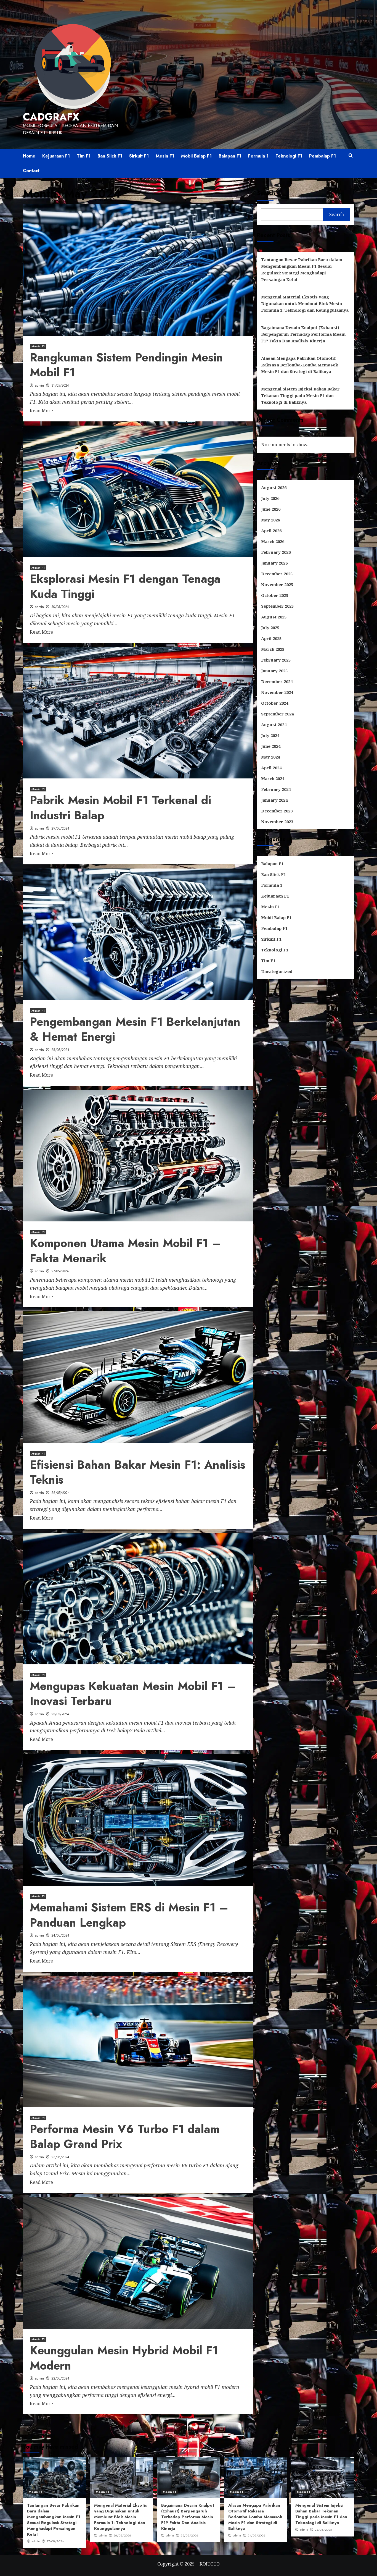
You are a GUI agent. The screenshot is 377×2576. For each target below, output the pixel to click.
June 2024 (271, 746)
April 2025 (271, 638)
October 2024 (275, 703)
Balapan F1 (230, 156)
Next (156, 2428)
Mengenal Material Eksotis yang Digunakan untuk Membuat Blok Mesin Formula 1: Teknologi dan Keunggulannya (305, 303)
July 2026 (270, 498)
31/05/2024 (60, 385)
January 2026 (274, 563)
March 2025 (273, 649)
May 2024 (270, 757)
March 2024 (273, 778)
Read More (41, 411)
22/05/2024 (60, 2378)
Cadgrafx (51, 117)
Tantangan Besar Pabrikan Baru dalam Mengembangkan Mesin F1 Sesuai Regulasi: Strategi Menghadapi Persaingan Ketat (302, 269)
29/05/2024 (60, 828)
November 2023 (277, 822)
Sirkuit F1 (139, 156)
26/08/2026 (122, 2535)
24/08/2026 (256, 2535)
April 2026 (271, 531)
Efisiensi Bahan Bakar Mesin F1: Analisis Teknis (138, 1472)
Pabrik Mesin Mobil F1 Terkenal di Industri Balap (120, 808)
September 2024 (277, 714)
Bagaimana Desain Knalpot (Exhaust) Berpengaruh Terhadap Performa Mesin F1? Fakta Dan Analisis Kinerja (303, 334)
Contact (31, 171)
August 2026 (274, 487)
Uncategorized (277, 971)
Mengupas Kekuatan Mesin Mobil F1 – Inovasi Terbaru (133, 1694)
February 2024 (276, 789)
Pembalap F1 (322, 156)
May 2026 (270, 520)
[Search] (351, 156)
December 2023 (277, 811)
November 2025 (277, 584)
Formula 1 (258, 156)
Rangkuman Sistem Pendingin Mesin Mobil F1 (126, 365)
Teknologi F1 (289, 156)
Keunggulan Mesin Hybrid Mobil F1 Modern (124, 2358)
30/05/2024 (60, 607)
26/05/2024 (60, 1493)
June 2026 (271, 509)
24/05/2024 (60, 1935)
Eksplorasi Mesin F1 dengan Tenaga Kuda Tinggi (125, 586)
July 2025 (270, 628)
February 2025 (276, 660)
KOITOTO (210, 2564)
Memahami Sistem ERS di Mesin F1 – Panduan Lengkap (129, 1915)
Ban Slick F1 (110, 156)
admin (39, 385)
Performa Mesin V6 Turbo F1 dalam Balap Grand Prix (125, 2137)
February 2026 (276, 552)
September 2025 (277, 606)
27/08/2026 (55, 2541)
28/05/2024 (60, 1050)
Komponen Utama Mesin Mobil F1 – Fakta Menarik (125, 1251)
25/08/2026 (189, 2535)
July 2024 (270, 735)
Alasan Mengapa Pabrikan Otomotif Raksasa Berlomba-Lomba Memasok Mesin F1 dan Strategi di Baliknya (300, 365)
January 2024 (274, 800)
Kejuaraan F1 (56, 156)
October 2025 (275, 595)
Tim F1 (84, 156)
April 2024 (271, 768)
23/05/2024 (60, 2157)
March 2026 (273, 541)
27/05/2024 (60, 1271)
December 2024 (277, 681)
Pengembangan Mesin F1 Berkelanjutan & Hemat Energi (135, 1029)
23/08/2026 (323, 2530)
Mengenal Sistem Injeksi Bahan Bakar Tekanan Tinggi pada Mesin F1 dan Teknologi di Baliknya (300, 395)
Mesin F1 (165, 156)
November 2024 (277, 692)
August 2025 (274, 617)
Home (29, 156)
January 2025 (274, 671)
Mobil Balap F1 (196, 156)
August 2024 (274, 725)
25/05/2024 (60, 1714)
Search (266, 193)
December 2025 (277, 574)
